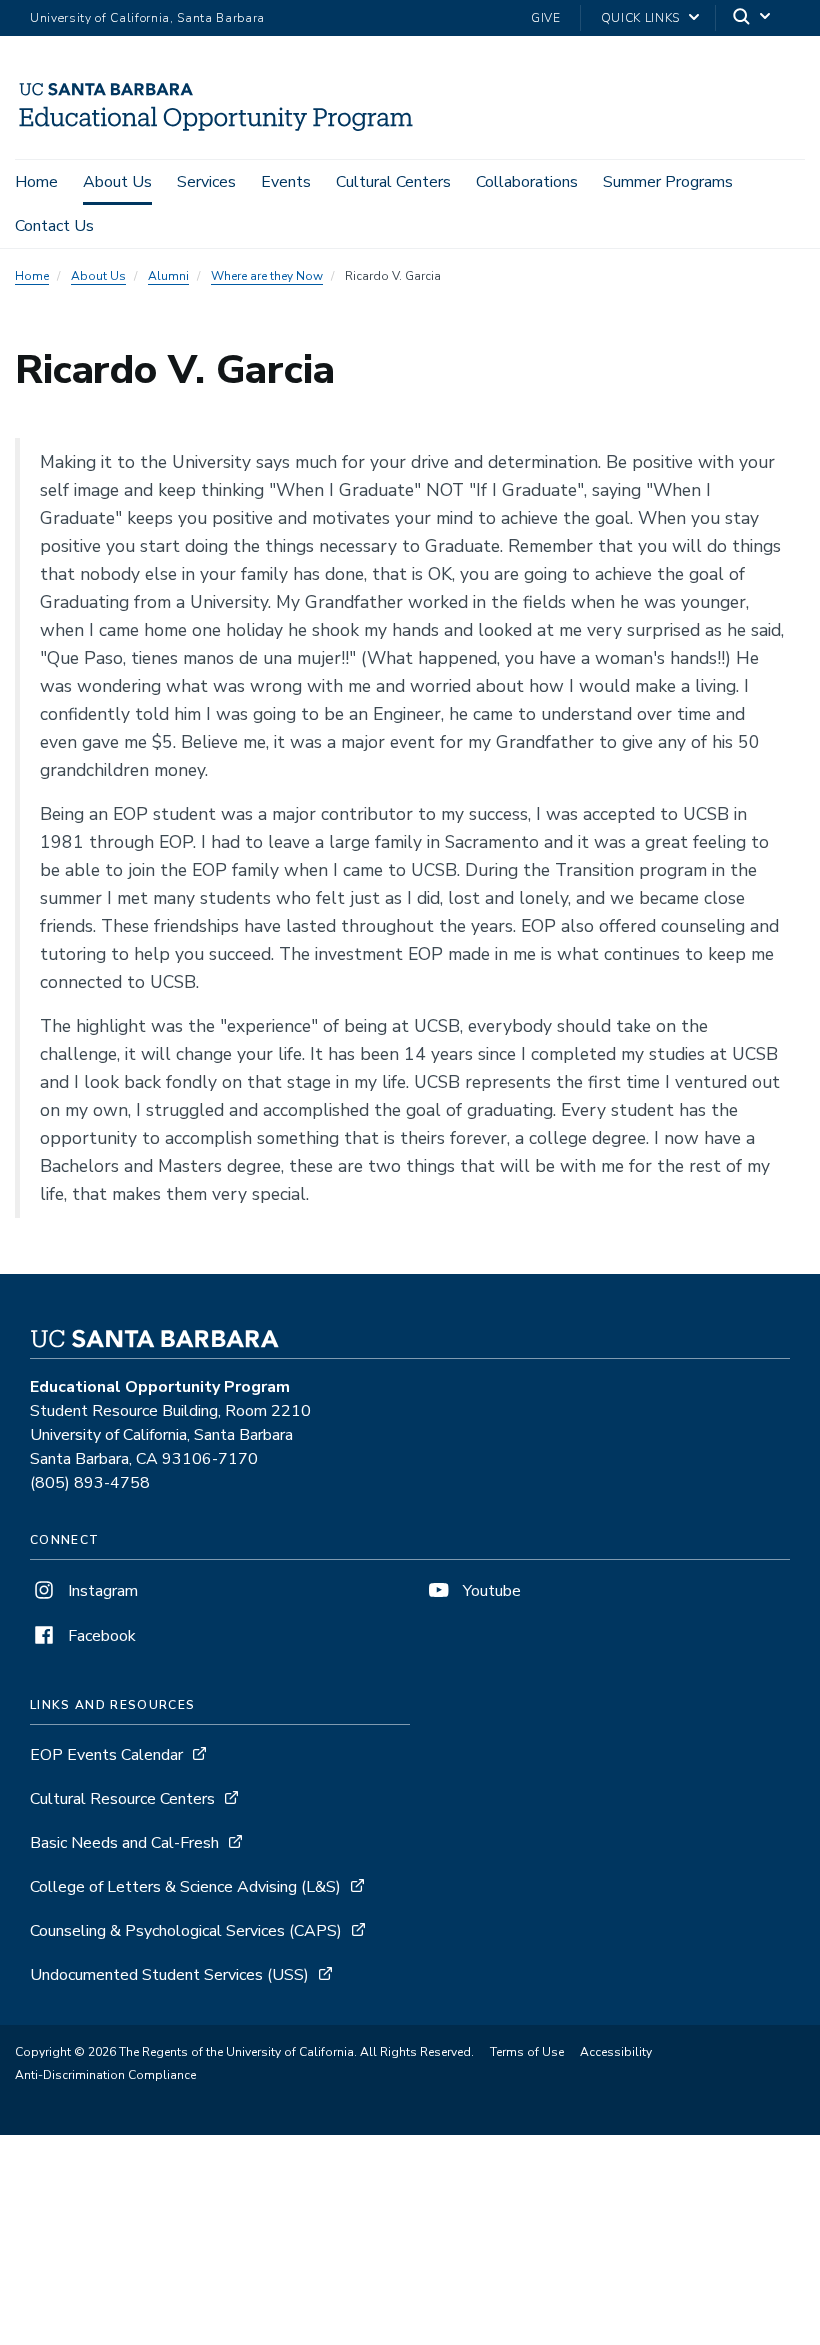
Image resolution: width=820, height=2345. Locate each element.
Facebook (100, 1636)
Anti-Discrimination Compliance (105, 2075)
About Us (117, 182)
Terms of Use (527, 2052)
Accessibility (616, 2052)
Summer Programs (668, 182)
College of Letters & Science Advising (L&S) (185, 1887)
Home (36, 182)
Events (286, 182)
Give (546, 18)
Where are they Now (267, 276)
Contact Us (54, 226)
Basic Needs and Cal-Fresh (124, 1843)
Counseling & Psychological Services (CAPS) (186, 1931)
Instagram (101, 1591)
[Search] (753, 18)
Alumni (168, 276)
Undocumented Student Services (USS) (169, 1975)
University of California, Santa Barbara (147, 18)
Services (206, 182)
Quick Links (640, 18)
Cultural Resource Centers (122, 1799)
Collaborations (527, 182)
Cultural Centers (393, 182)
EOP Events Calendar (106, 1755)
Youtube (490, 1591)
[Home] (216, 131)
